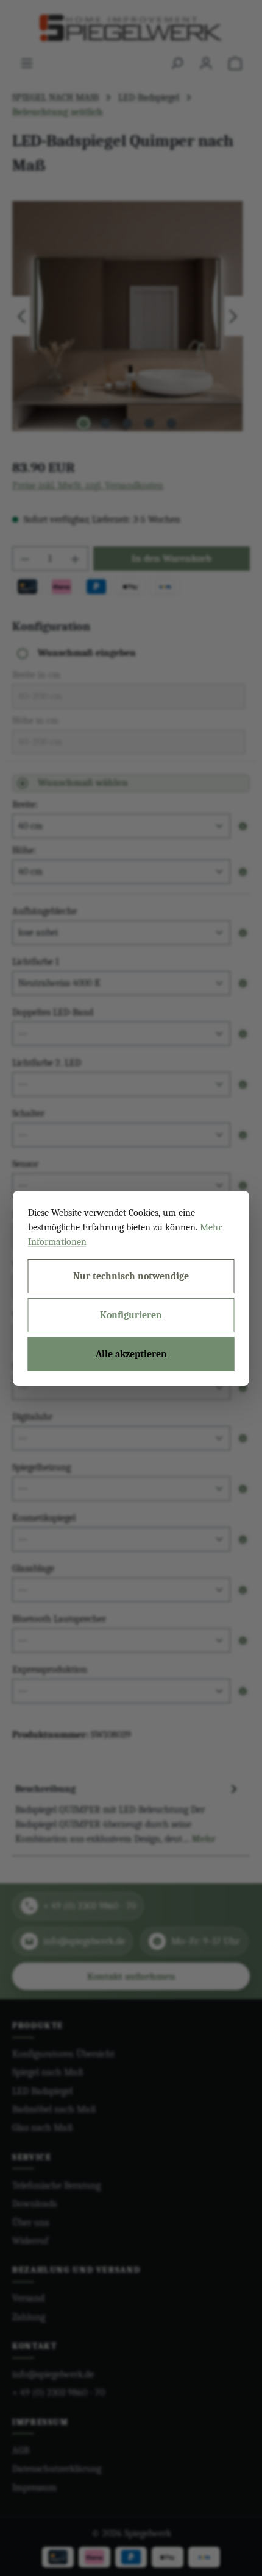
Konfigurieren (131, 1315)
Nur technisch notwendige (131, 1276)
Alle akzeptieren (131, 1354)
